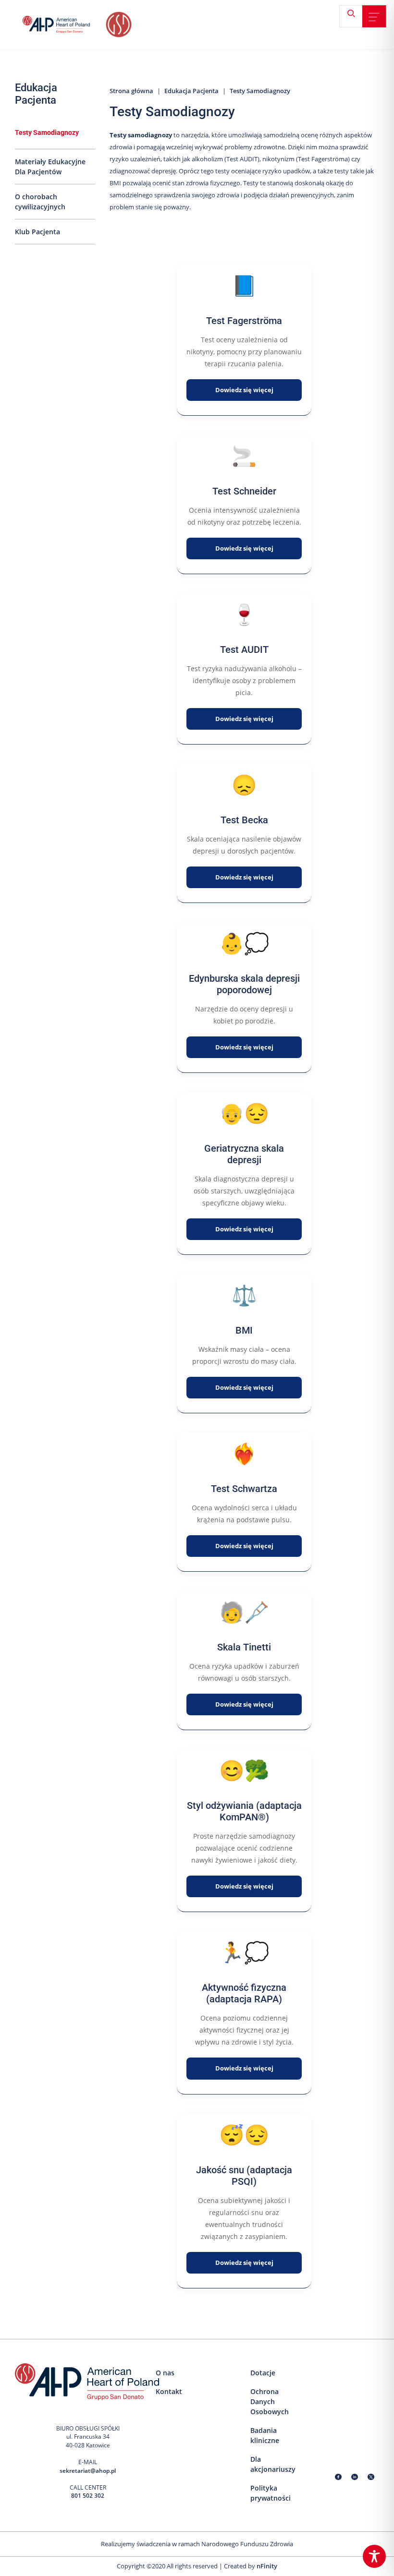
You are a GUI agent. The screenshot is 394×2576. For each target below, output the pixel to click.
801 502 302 (88, 2496)
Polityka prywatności (271, 2493)
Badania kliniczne (265, 2435)
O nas (165, 2373)
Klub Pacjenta (37, 232)
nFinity (267, 2566)
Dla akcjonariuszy (273, 2464)
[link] (374, 17)
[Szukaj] (355, 17)
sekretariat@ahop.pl (88, 2471)
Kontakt (169, 2391)
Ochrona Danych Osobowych (270, 2401)
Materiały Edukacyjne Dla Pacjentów (50, 167)
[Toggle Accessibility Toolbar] (374, 2556)
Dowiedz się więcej (244, 390)
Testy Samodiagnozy (47, 132)
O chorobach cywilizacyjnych (40, 202)
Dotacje (263, 2373)
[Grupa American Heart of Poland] (63, 24)
